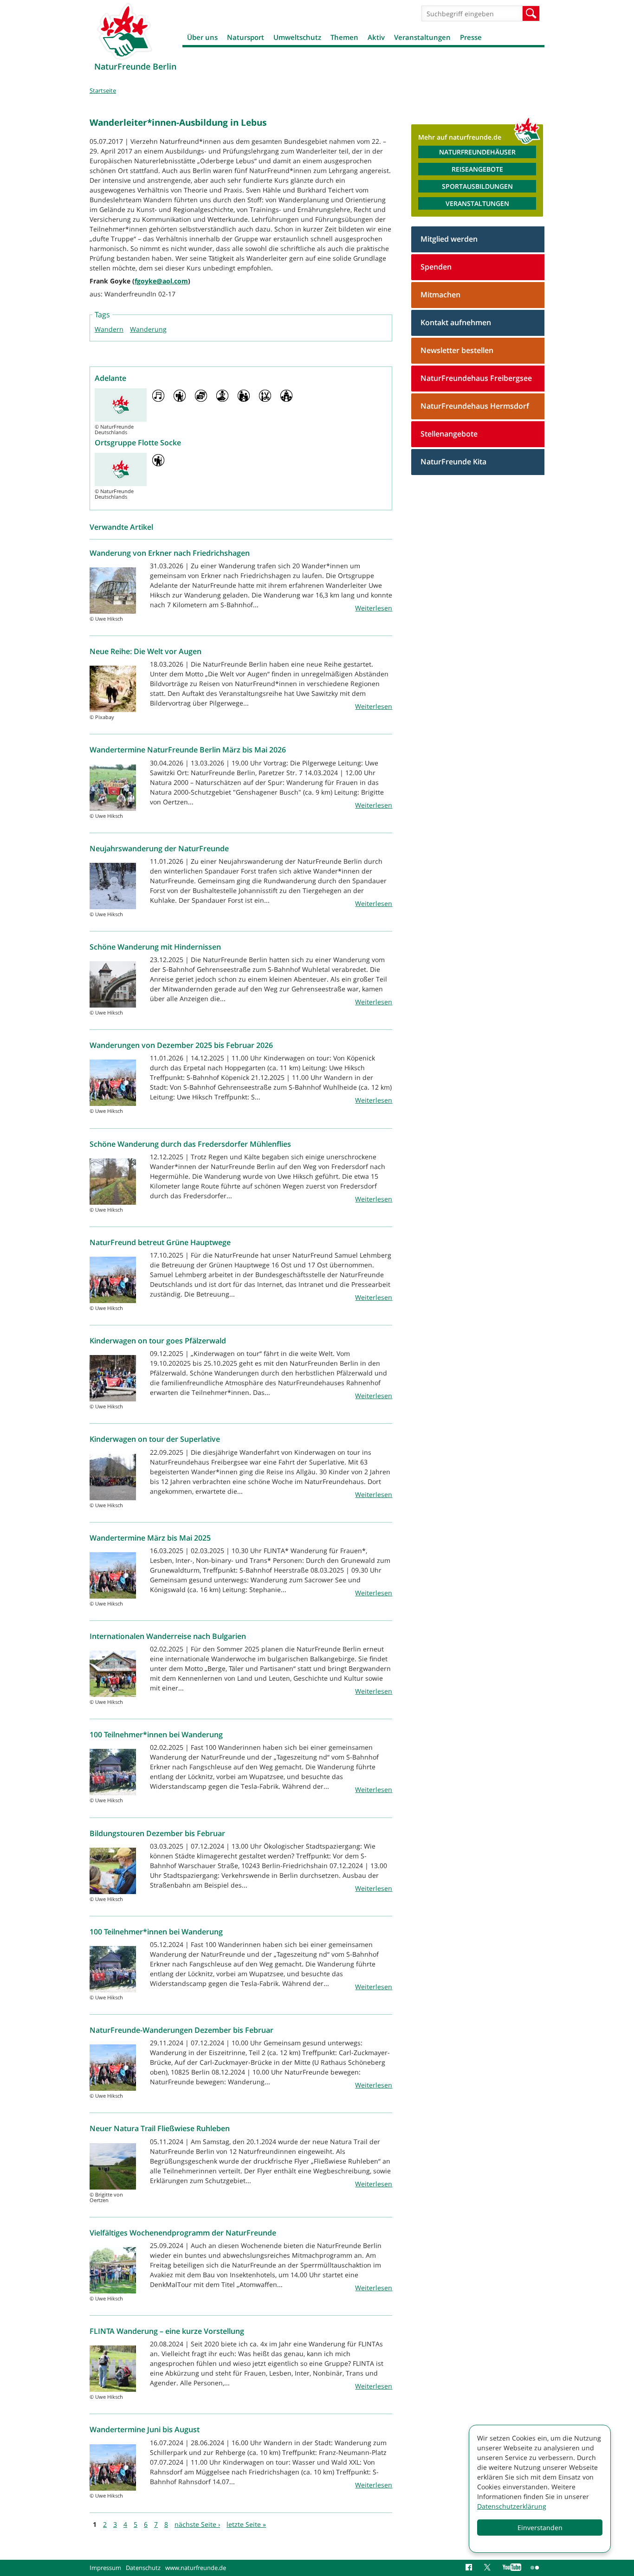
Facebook (470, 2568)
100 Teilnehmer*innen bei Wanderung (156, 1734)
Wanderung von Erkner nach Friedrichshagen (170, 553)
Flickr (535, 2568)
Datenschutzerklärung (512, 2506)
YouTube (512, 2568)
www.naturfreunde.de (196, 2568)
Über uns (202, 37)
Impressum (105, 2568)
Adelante (110, 378)
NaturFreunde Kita (453, 462)
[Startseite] (124, 31)
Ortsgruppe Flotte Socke (138, 443)
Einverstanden (540, 2528)
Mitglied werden (449, 239)
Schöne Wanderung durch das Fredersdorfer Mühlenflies (190, 1144)
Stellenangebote (449, 434)
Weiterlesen (374, 608)
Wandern (109, 329)
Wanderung (148, 329)
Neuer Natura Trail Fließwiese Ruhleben (160, 2128)
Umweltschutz (297, 37)
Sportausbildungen (477, 186)
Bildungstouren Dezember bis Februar (157, 1833)
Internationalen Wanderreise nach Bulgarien (168, 1636)
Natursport (246, 37)
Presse (471, 37)
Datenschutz (143, 2568)
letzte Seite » (246, 2524)
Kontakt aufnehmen (456, 322)
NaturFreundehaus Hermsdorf (475, 406)
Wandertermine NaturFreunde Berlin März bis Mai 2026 (188, 750)
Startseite (103, 90)
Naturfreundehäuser (477, 152)
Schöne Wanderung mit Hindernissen (155, 947)
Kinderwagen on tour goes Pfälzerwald (158, 1341)
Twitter (489, 2568)
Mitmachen (440, 295)
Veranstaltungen (422, 37)
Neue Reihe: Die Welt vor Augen (146, 651)
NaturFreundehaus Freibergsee (476, 378)
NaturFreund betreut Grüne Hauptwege (160, 1242)
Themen (344, 37)
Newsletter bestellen (457, 350)
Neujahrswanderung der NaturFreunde (159, 848)
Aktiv (376, 37)
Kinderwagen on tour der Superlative (155, 1439)
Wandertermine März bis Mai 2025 (150, 1538)
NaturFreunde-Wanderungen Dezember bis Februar (181, 2030)
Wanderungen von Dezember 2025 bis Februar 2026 (181, 1045)
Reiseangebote (477, 169)
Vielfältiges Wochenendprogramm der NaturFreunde (183, 2233)
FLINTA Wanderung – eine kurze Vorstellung (167, 2331)
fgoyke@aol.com (161, 281)
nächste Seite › (197, 2524)
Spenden (436, 267)
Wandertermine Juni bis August (145, 2429)
